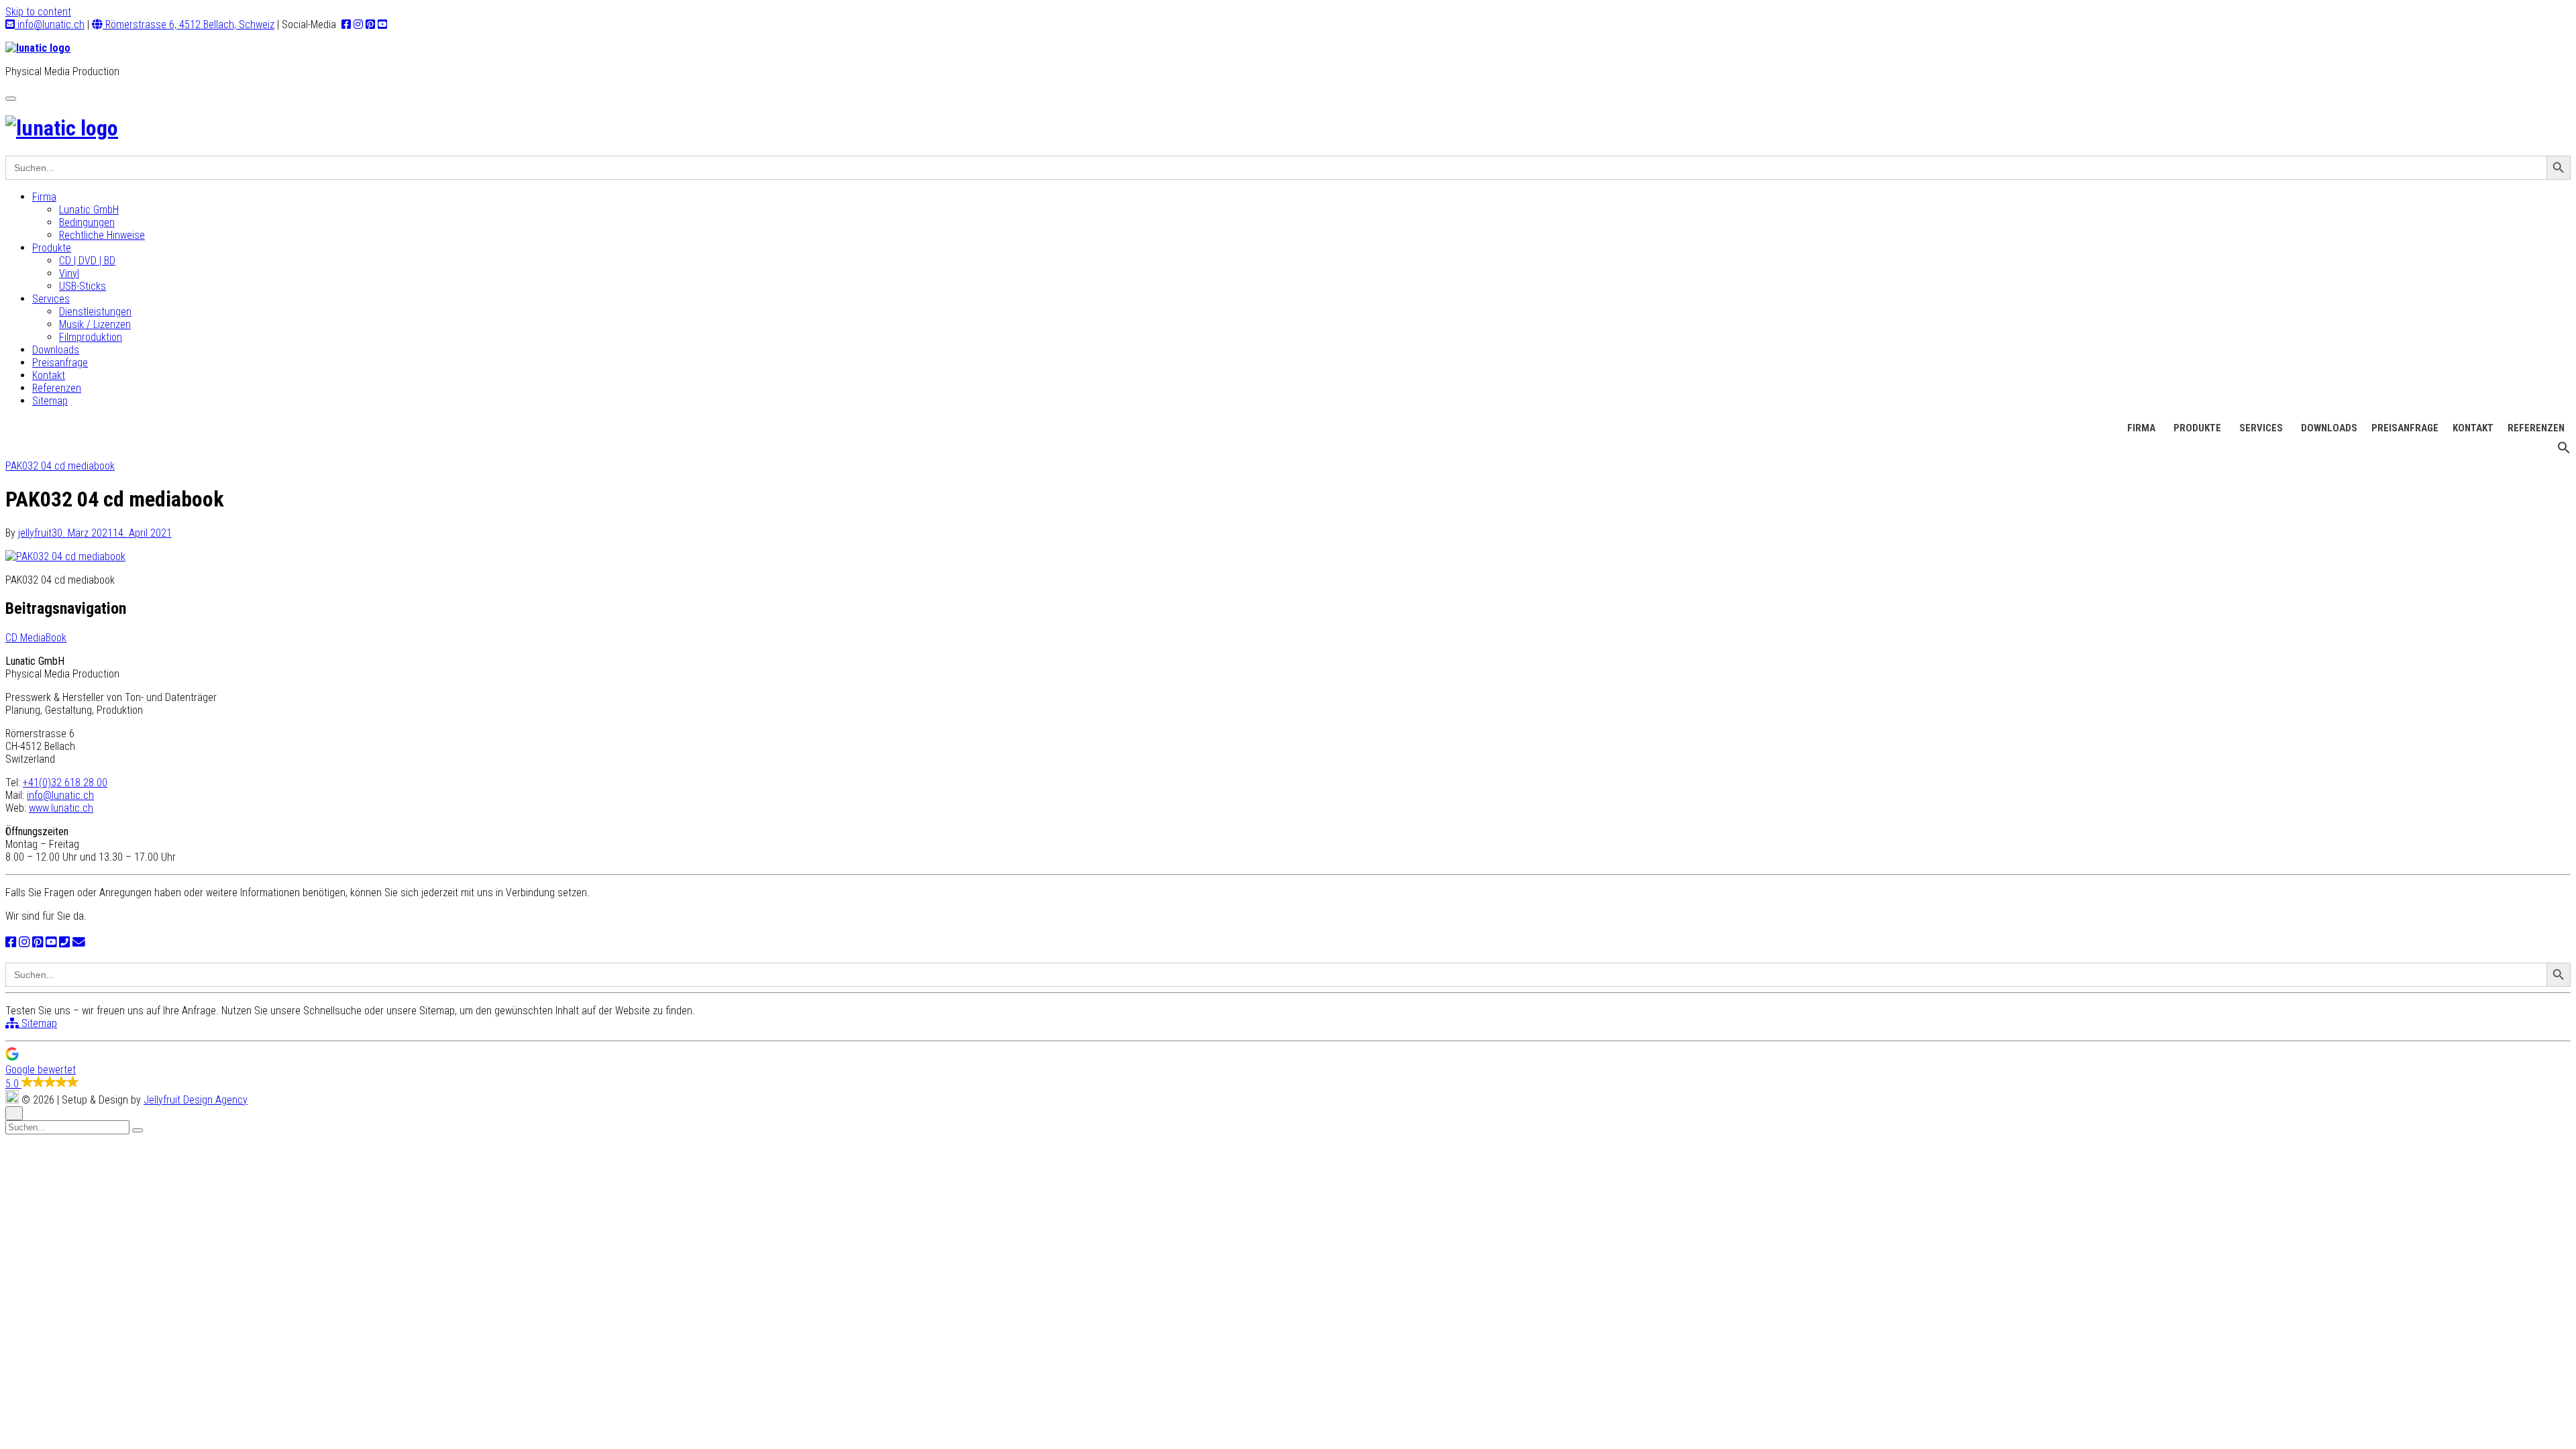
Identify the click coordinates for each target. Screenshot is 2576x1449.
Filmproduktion (91, 337)
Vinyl (69, 273)
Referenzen (57, 388)
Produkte (52, 248)
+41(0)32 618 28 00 (65, 783)
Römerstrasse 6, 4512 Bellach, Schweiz (189, 24)
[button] (2564, 451)
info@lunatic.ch (50, 24)
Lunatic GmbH (89, 210)
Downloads (56, 350)
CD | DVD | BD (87, 261)
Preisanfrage (60, 363)
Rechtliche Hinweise (102, 235)
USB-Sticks (83, 286)
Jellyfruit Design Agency (196, 1100)
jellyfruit (35, 533)
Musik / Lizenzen (95, 324)
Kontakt (49, 375)
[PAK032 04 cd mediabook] (65, 556)
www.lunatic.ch (61, 808)
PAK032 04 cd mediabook (60, 466)
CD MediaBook (36, 638)
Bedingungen (87, 222)
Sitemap (50, 401)
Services (51, 299)
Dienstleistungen (95, 312)
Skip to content (38, 12)
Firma (44, 197)
